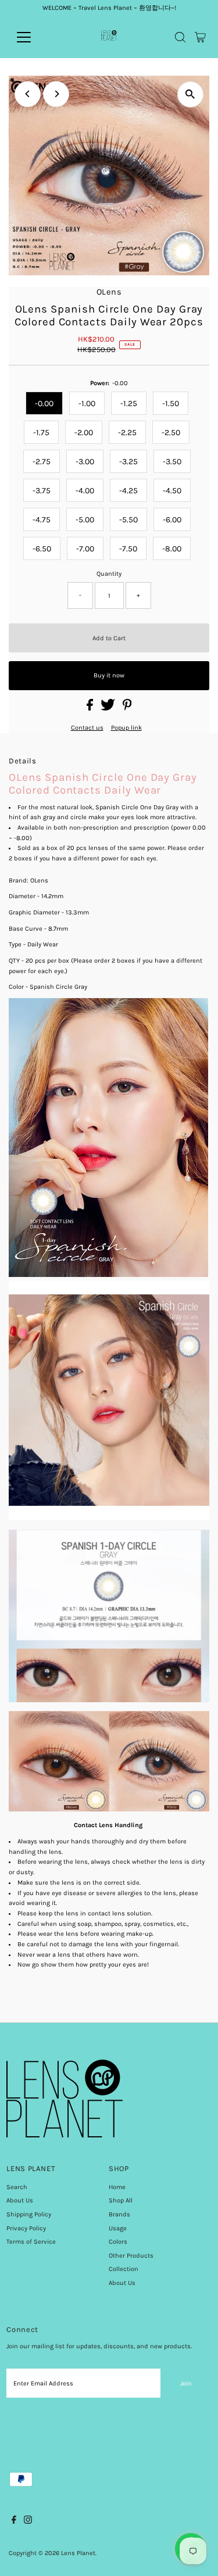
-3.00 (85, 462)
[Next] (56, 94)
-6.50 (42, 549)
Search (17, 2187)
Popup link (126, 728)
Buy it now (109, 675)
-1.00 (87, 403)
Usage (118, 2228)
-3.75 (42, 491)
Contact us (87, 728)
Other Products (131, 2256)
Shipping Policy (29, 2214)
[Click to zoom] (190, 94)
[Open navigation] (33, 37)
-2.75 (42, 462)
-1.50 (171, 403)
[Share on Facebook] (91, 708)
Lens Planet (78, 2553)
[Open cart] (200, 37)
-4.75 (42, 520)
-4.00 (85, 491)
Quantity (109, 574)
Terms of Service (31, 2242)
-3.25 (128, 462)
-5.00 (85, 520)
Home (117, 2187)
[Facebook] (14, 2522)
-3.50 (172, 462)
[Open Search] (180, 37)
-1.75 (41, 433)
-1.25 (129, 403)
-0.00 (44, 403)
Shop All (121, 2200)
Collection (124, 2269)
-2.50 (171, 433)
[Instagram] (28, 2522)
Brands (119, 2214)
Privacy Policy (26, 2228)
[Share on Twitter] (109, 708)
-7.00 (85, 549)
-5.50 (128, 520)
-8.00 (172, 549)
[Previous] (28, 94)
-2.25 (127, 433)
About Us (20, 2200)
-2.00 (84, 433)
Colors (118, 2242)
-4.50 (172, 491)
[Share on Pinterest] (127, 708)
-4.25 (128, 491)
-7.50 (128, 549)
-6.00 (172, 520)
